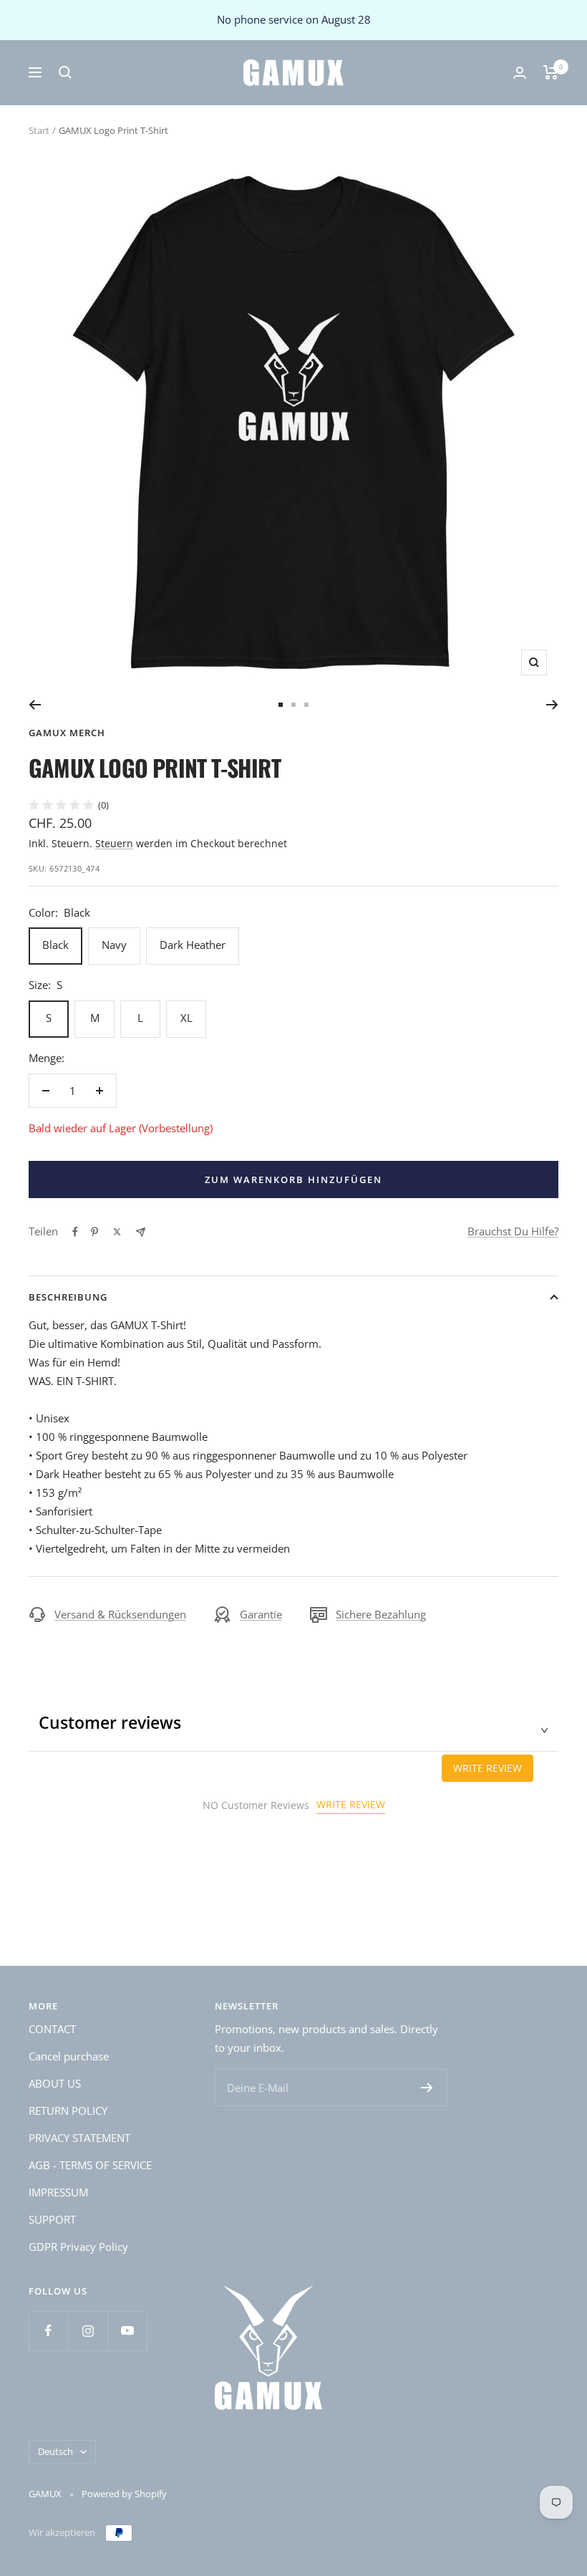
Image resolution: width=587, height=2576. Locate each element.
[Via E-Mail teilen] (141, 1232)
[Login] (520, 73)
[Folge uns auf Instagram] (88, 2331)
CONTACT (52, 2029)
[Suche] (65, 72)
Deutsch (55, 2451)
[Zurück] (35, 705)
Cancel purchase (69, 2056)
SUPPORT (52, 2219)
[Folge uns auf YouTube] (127, 2331)
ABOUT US (55, 2083)
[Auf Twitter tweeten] (117, 1232)
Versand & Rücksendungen (120, 1614)
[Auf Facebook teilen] (75, 1232)
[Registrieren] (427, 2088)
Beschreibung (68, 1297)
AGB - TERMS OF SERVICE (90, 2165)
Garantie (261, 1614)
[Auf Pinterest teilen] (94, 1232)
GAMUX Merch (67, 733)
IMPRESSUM (58, 2192)
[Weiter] (552, 705)
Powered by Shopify (124, 2494)
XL (186, 1018)
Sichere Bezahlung (381, 1614)
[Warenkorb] (551, 72)
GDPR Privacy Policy (78, 2247)
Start (39, 130)
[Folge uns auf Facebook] (48, 2331)
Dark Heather (193, 945)
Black (55, 945)
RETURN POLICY (68, 2111)
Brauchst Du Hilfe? (513, 1231)
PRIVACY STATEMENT (79, 2138)
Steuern (114, 843)
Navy (114, 945)
